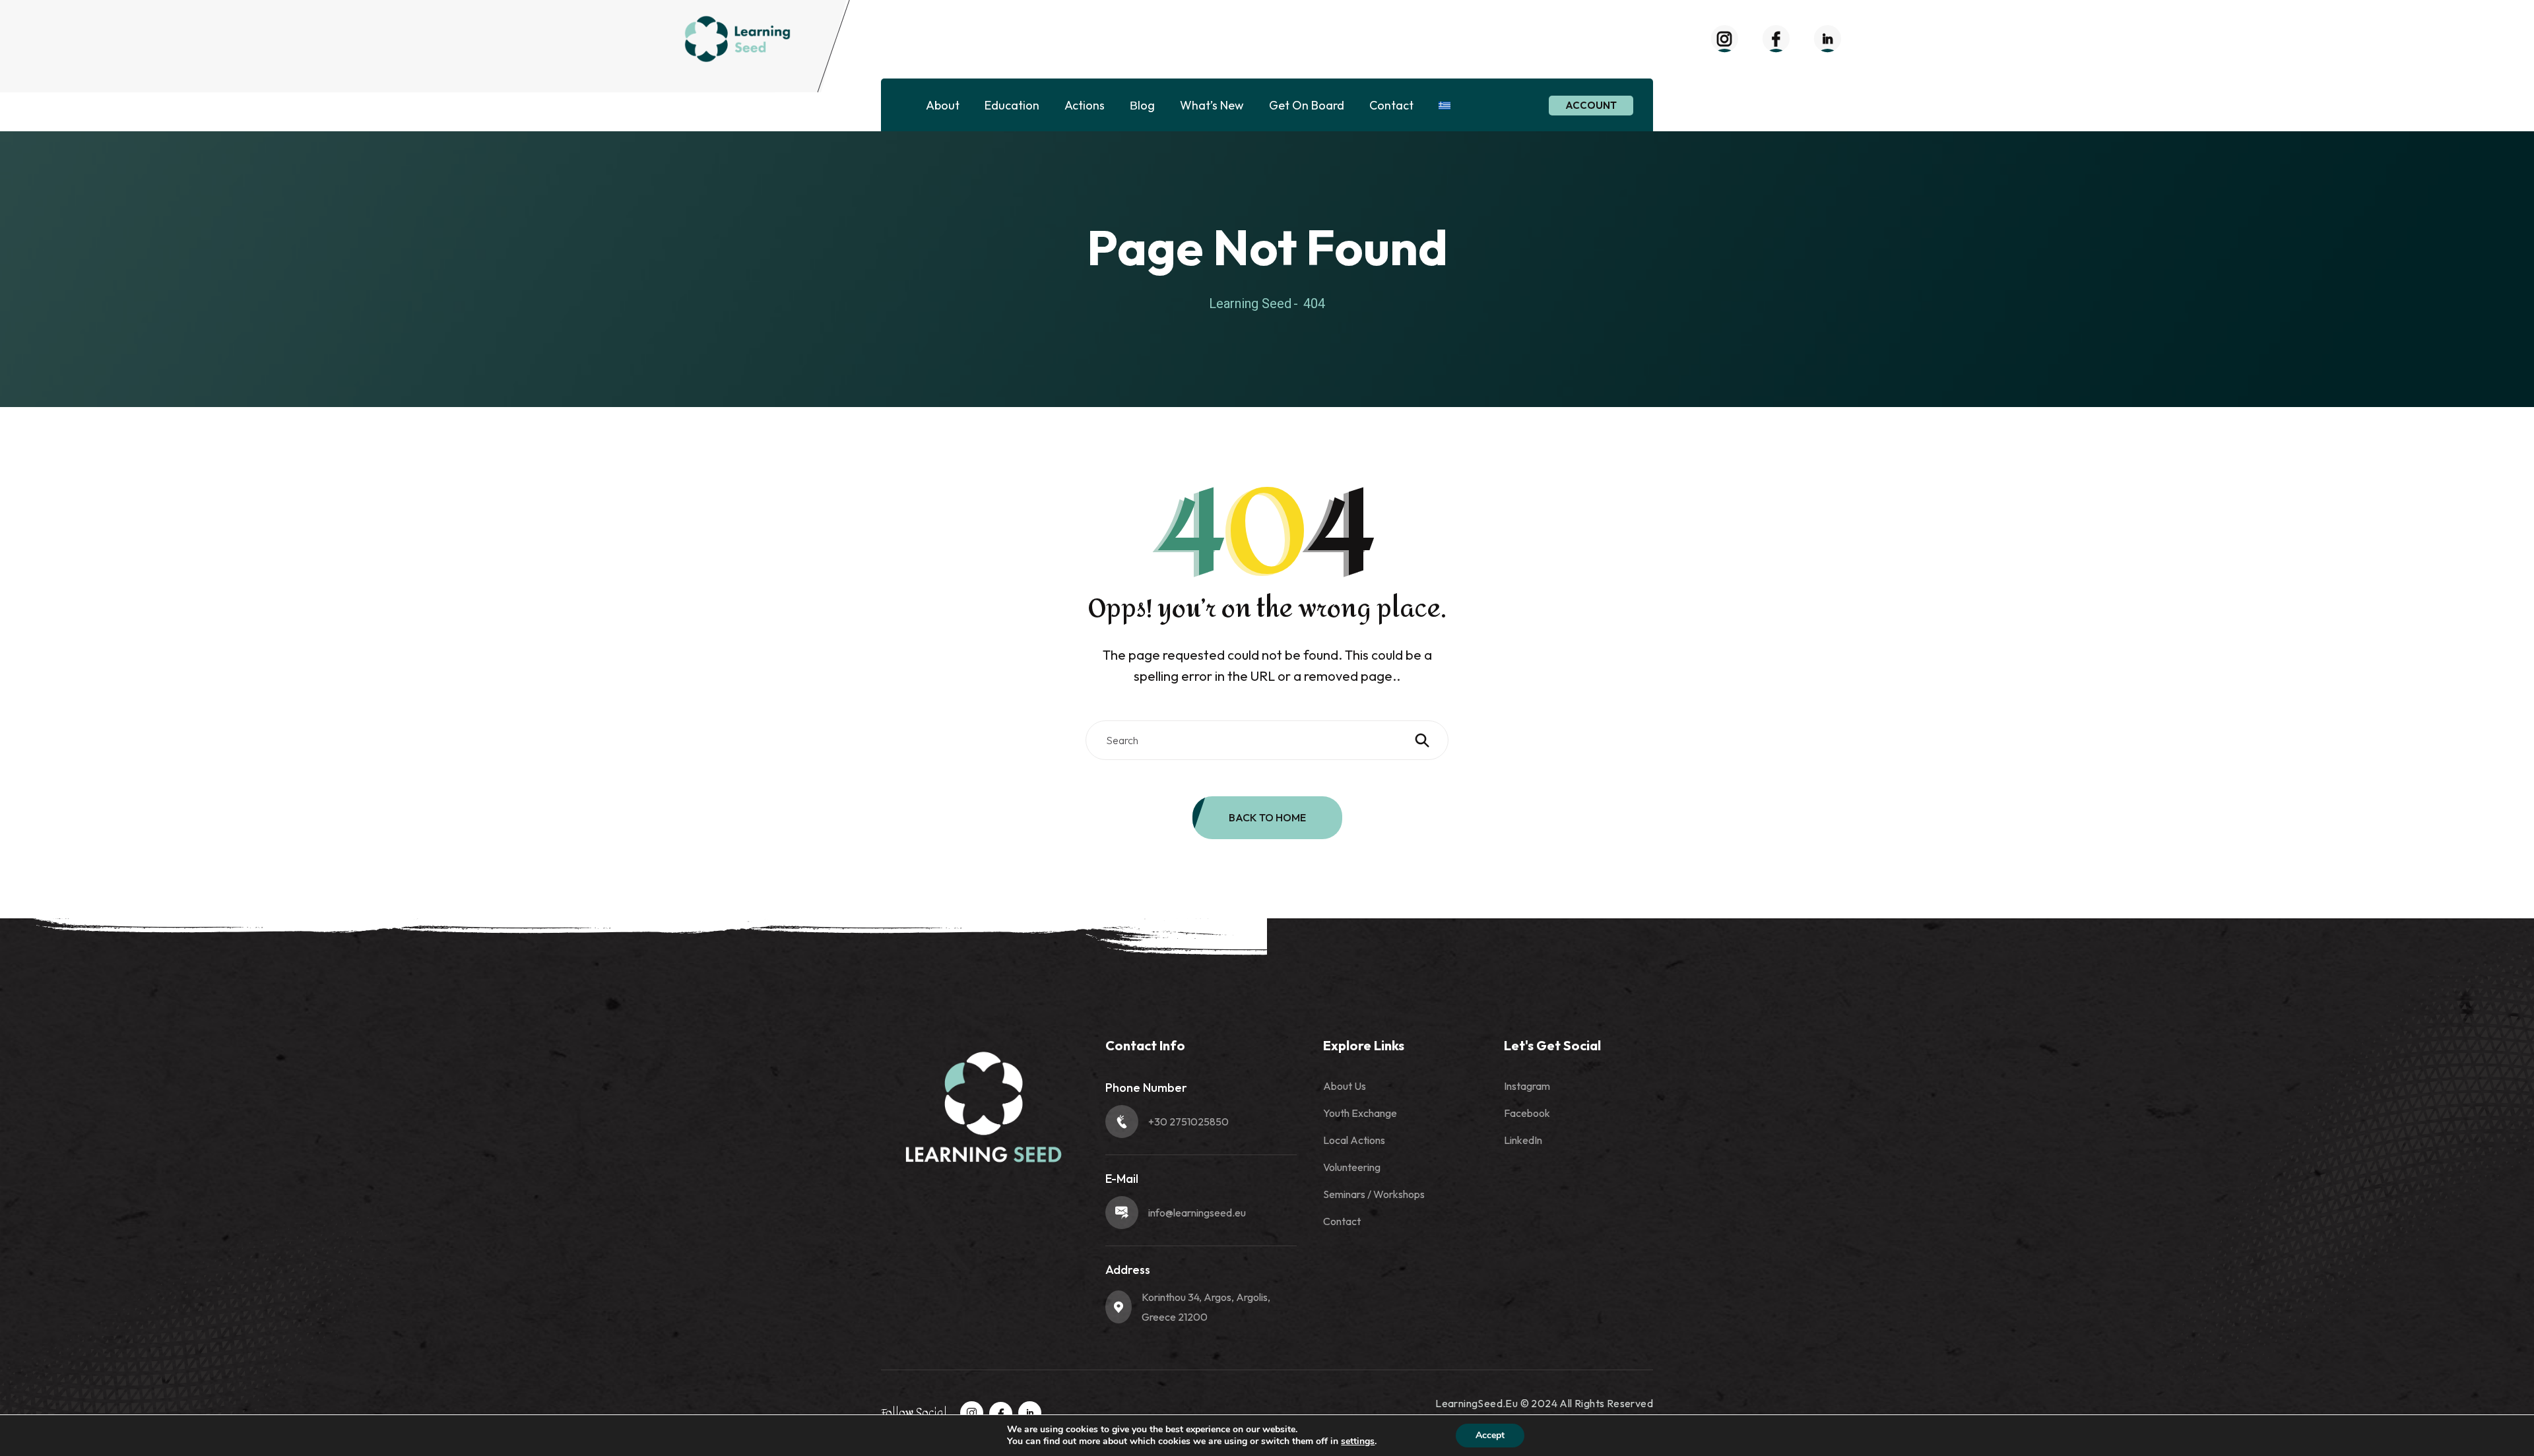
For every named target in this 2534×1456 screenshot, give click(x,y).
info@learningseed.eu (1197, 1213)
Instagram (1527, 1086)
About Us (1345, 1086)
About (943, 105)
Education (1012, 105)
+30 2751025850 (1188, 1122)
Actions (1085, 105)
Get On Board (1307, 105)
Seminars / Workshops (1374, 1194)
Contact (1391, 105)
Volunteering (1352, 1167)
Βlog (1142, 105)
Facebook (1527, 1113)
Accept (1490, 1435)
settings (1358, 1441)
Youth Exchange (1360, 1113)
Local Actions (1354, 1140)
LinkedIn (1523, 1140)
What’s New (1212, 105)
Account (1591, 105)
